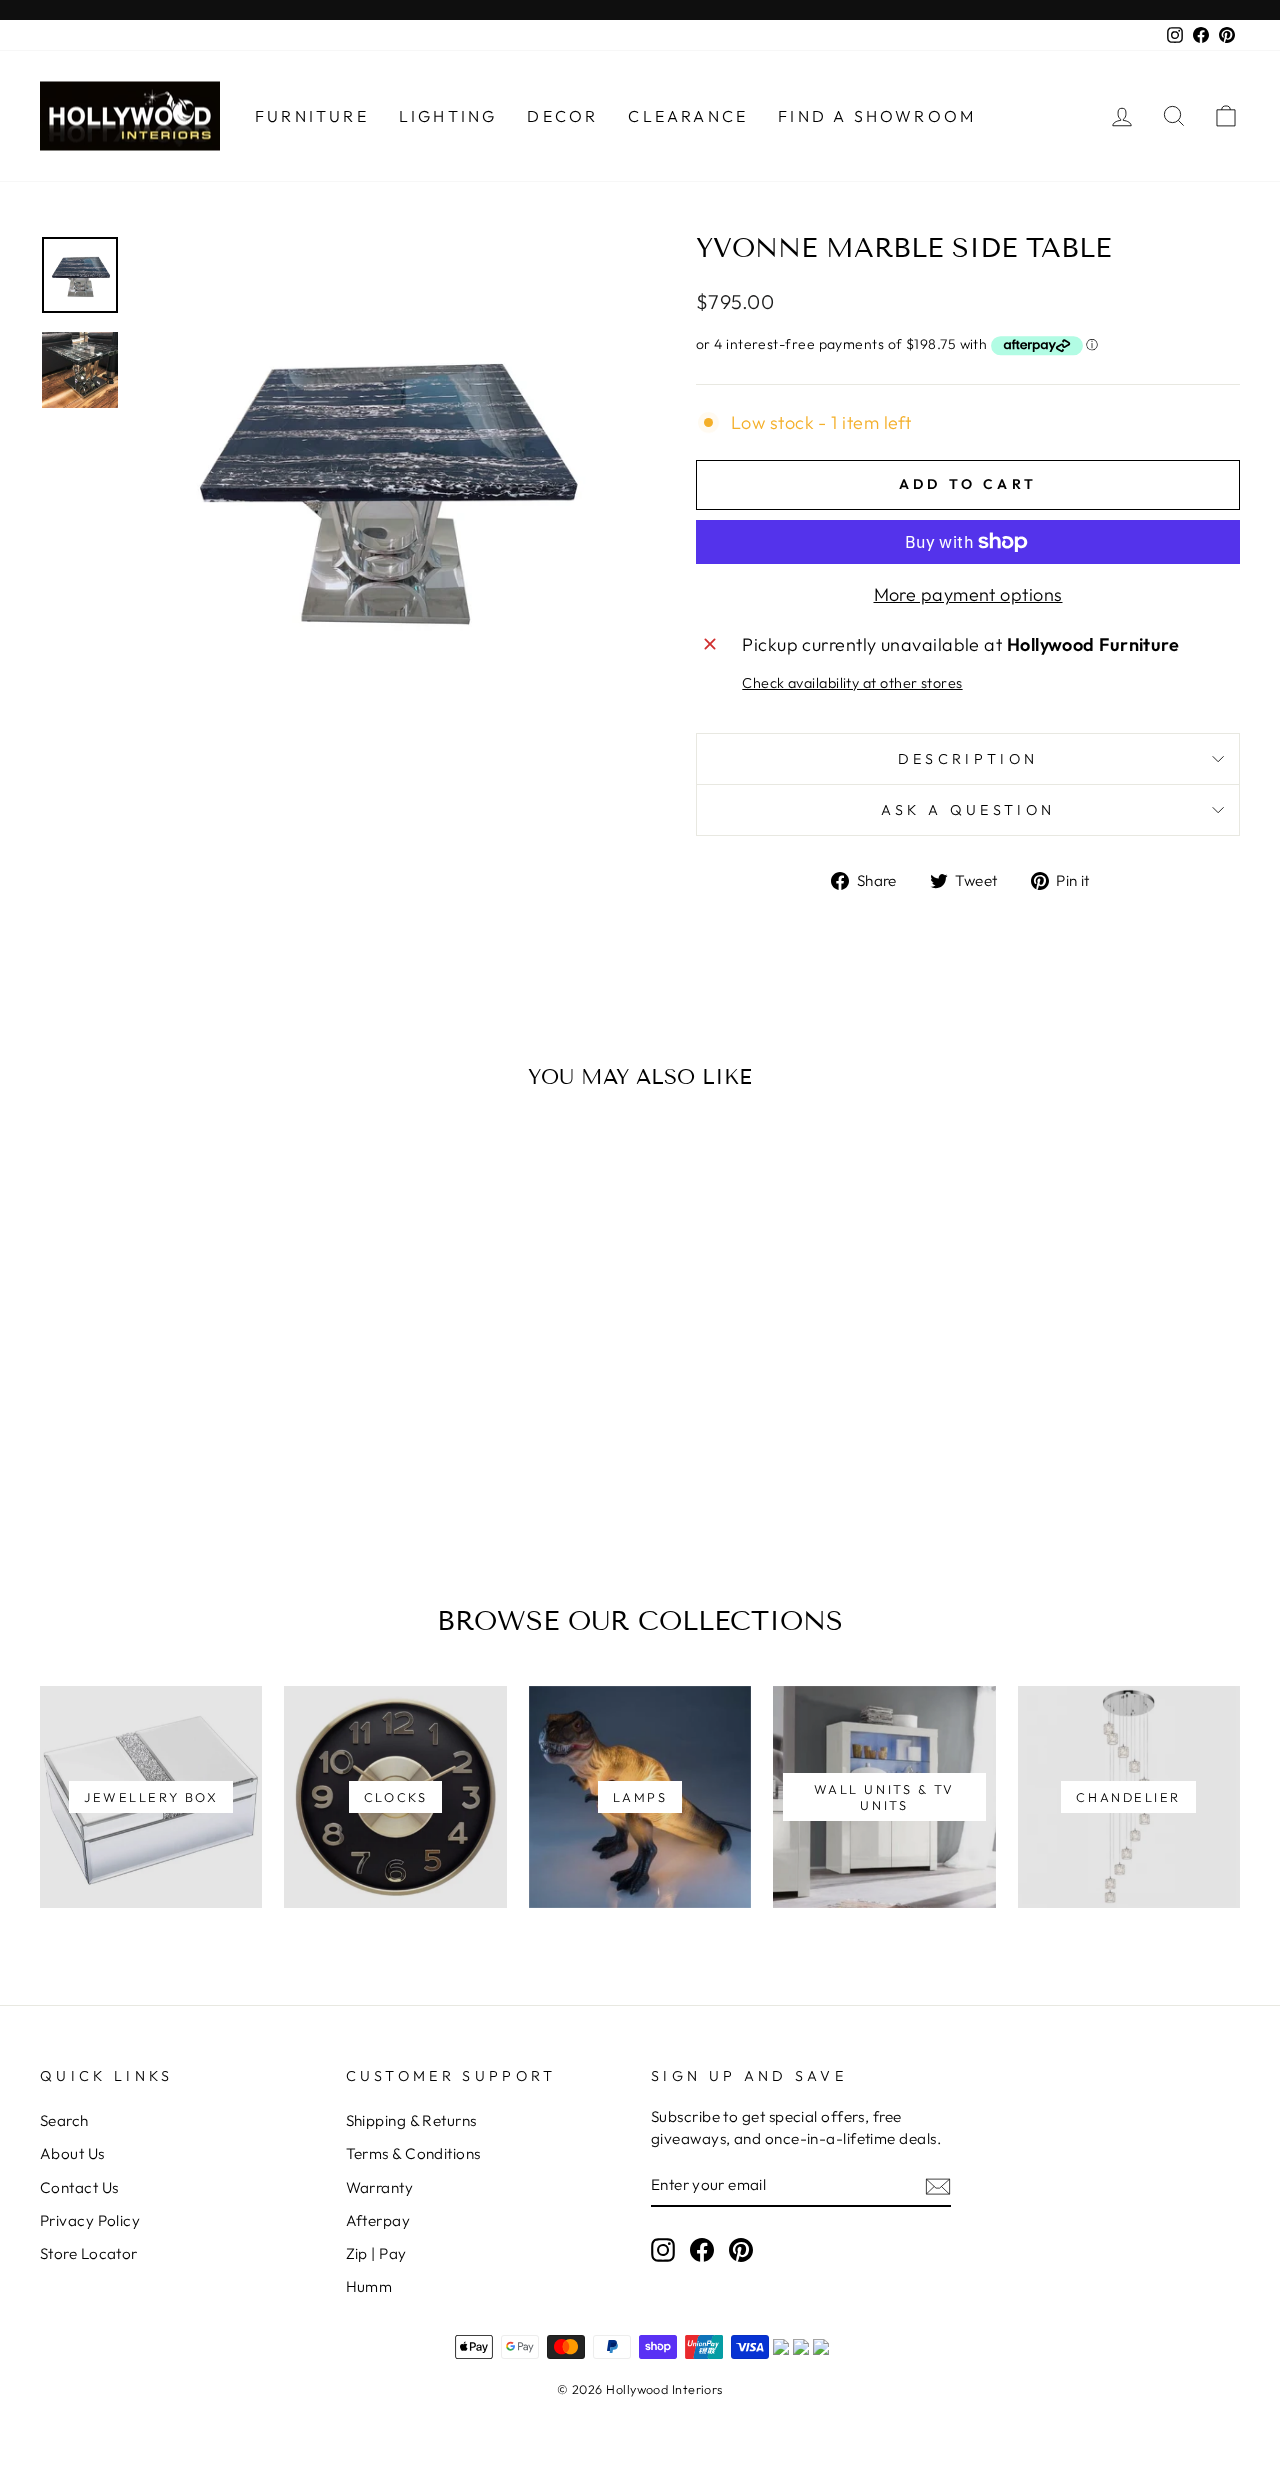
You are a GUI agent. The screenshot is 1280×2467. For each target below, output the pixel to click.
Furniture (312, 116)
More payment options (968, 594)
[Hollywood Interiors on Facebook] (702, 2249)
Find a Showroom (877, 116)
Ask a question (968, 810)
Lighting (448, 116)
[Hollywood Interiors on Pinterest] (741, 2249)
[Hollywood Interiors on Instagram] (663, 2249)
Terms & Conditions (413, 2153)
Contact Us (79, 2187)
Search (64, 2120)
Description (968, 759)
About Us (72, 2153)
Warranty (380, 2187)
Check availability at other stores (852, 683)
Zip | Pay (376, 2253)
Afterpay (378, 2220)
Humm (369, 2286)
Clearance (688, 116)
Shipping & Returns (411, 2120)
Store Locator (89, 2253)
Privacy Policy (90, 2220)
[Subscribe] (938, 2185)
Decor (562, 116)
